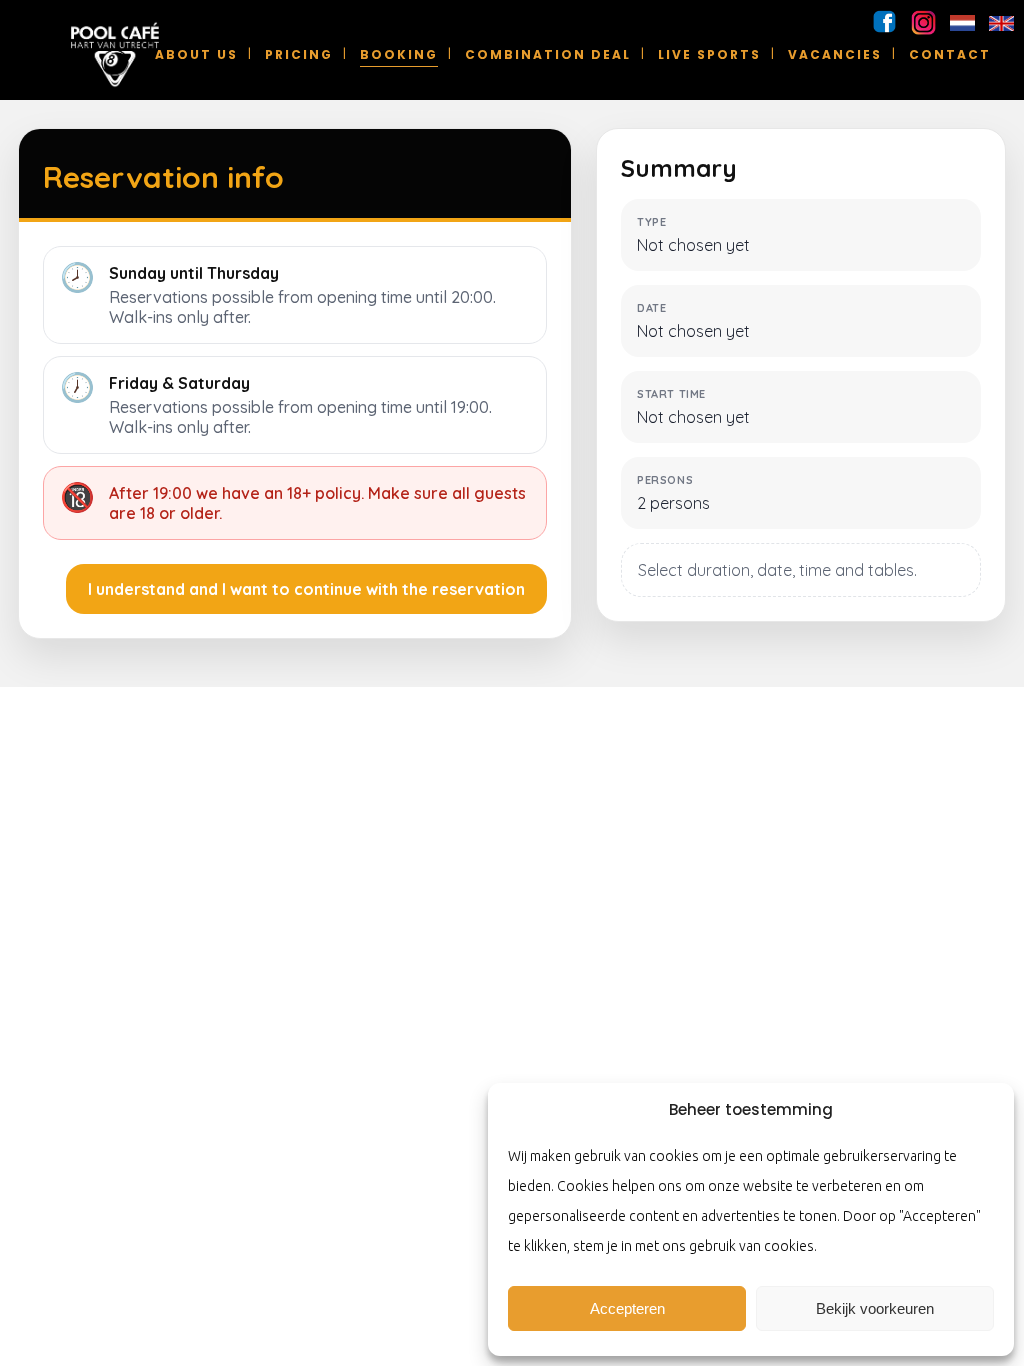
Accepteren (627, 1308)
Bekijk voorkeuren (875, 1308)
